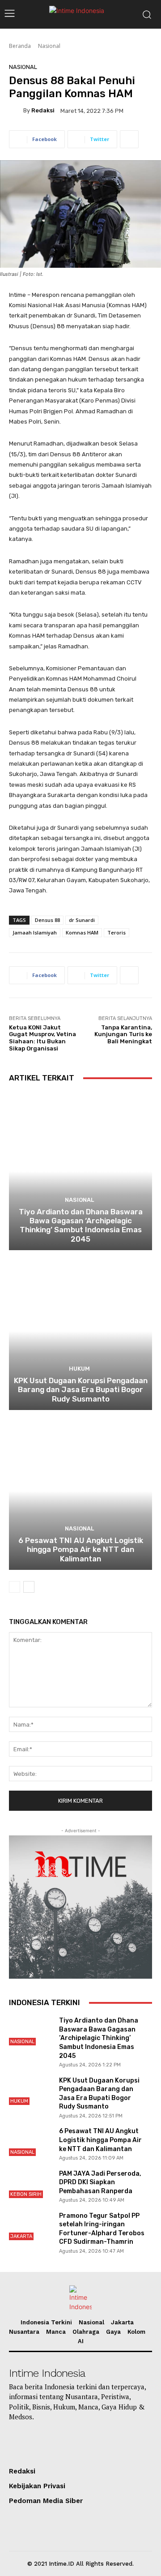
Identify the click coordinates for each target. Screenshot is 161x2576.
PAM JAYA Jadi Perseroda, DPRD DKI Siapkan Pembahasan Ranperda (100, 2182)
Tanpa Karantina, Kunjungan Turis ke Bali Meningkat (123, 1034)
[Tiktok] (19, 2443)
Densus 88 (47, 920)
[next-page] (29, 1587)
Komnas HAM (82, 932)
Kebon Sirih (26, 2194)
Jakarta (21, 2236)
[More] (129, 139)
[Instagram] (67, 2443)
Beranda (20, 46)
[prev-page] (15, 1587)
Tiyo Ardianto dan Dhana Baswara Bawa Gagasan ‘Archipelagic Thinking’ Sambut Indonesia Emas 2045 (81, 1225)
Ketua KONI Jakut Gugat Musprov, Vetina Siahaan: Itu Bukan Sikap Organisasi (42, 1038)
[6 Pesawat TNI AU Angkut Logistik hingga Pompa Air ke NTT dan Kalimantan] (80, 1491)
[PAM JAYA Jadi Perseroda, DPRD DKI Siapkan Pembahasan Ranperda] (30, 2184)
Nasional (49, 46)
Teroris (117, 932)
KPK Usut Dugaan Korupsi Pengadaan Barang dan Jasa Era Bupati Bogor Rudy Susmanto (81, 1390)
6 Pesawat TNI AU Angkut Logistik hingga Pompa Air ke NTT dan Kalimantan (81, 1549)
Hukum (79, 1369)
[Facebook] (116, 2443)
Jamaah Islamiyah (35, 932)
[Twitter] (92, 2443)
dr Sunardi (82, 920)
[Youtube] (43, 2443)
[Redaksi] (16, 111)
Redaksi (43, 110)
